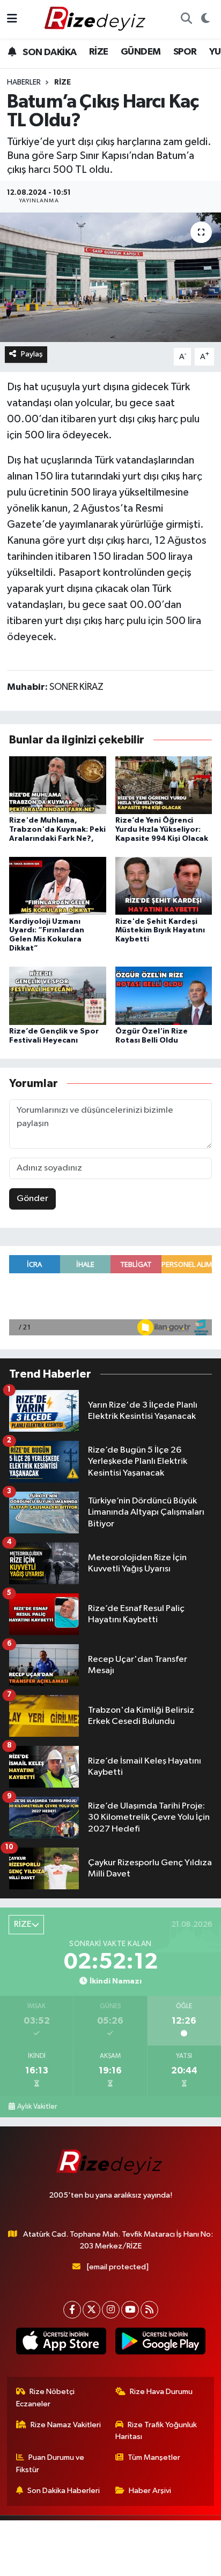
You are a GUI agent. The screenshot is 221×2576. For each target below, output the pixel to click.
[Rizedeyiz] (97, 19)
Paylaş (32, 354)
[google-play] (160, 2343)
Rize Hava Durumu (161, 2392)
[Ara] (186, 19)
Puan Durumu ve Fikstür (50, 2463)
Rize (62, 82)
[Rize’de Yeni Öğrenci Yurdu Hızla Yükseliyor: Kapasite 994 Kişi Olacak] (164, 785)
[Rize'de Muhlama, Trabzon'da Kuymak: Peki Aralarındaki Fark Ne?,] (58, 785)
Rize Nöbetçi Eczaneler (46, 2398)
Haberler (24, 82)
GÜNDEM (141, 52)
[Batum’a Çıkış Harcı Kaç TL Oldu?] (110, 277)
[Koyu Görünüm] (205, 19)
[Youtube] (130, 2310)
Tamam (140, 2563)
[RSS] (149, 2310)
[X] (91, 2310)
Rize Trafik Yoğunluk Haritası (156, 2431)
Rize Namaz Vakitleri (66, 2425)
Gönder (32, 1199)
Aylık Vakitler (37, 2107)
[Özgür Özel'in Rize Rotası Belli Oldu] (164, 995)
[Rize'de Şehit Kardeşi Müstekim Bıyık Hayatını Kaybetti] (164, 886)
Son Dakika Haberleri (64, 2491)
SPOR (185, 52)
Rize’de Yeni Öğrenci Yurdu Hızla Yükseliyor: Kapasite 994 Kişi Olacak (162, 830)
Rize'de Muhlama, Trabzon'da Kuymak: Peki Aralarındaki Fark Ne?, (57, 830)
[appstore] (61, 2343)
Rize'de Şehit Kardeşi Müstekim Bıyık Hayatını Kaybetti (160, 931)
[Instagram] (111, 2310)
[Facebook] (72, 2310)
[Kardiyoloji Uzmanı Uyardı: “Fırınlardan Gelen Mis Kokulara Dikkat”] (58, 886)
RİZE (99, 52)
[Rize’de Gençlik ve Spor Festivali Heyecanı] (58, 995)
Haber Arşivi (150, 2491)
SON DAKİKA (49, 52)
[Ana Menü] (12, 19)
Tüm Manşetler (154, 2457)
